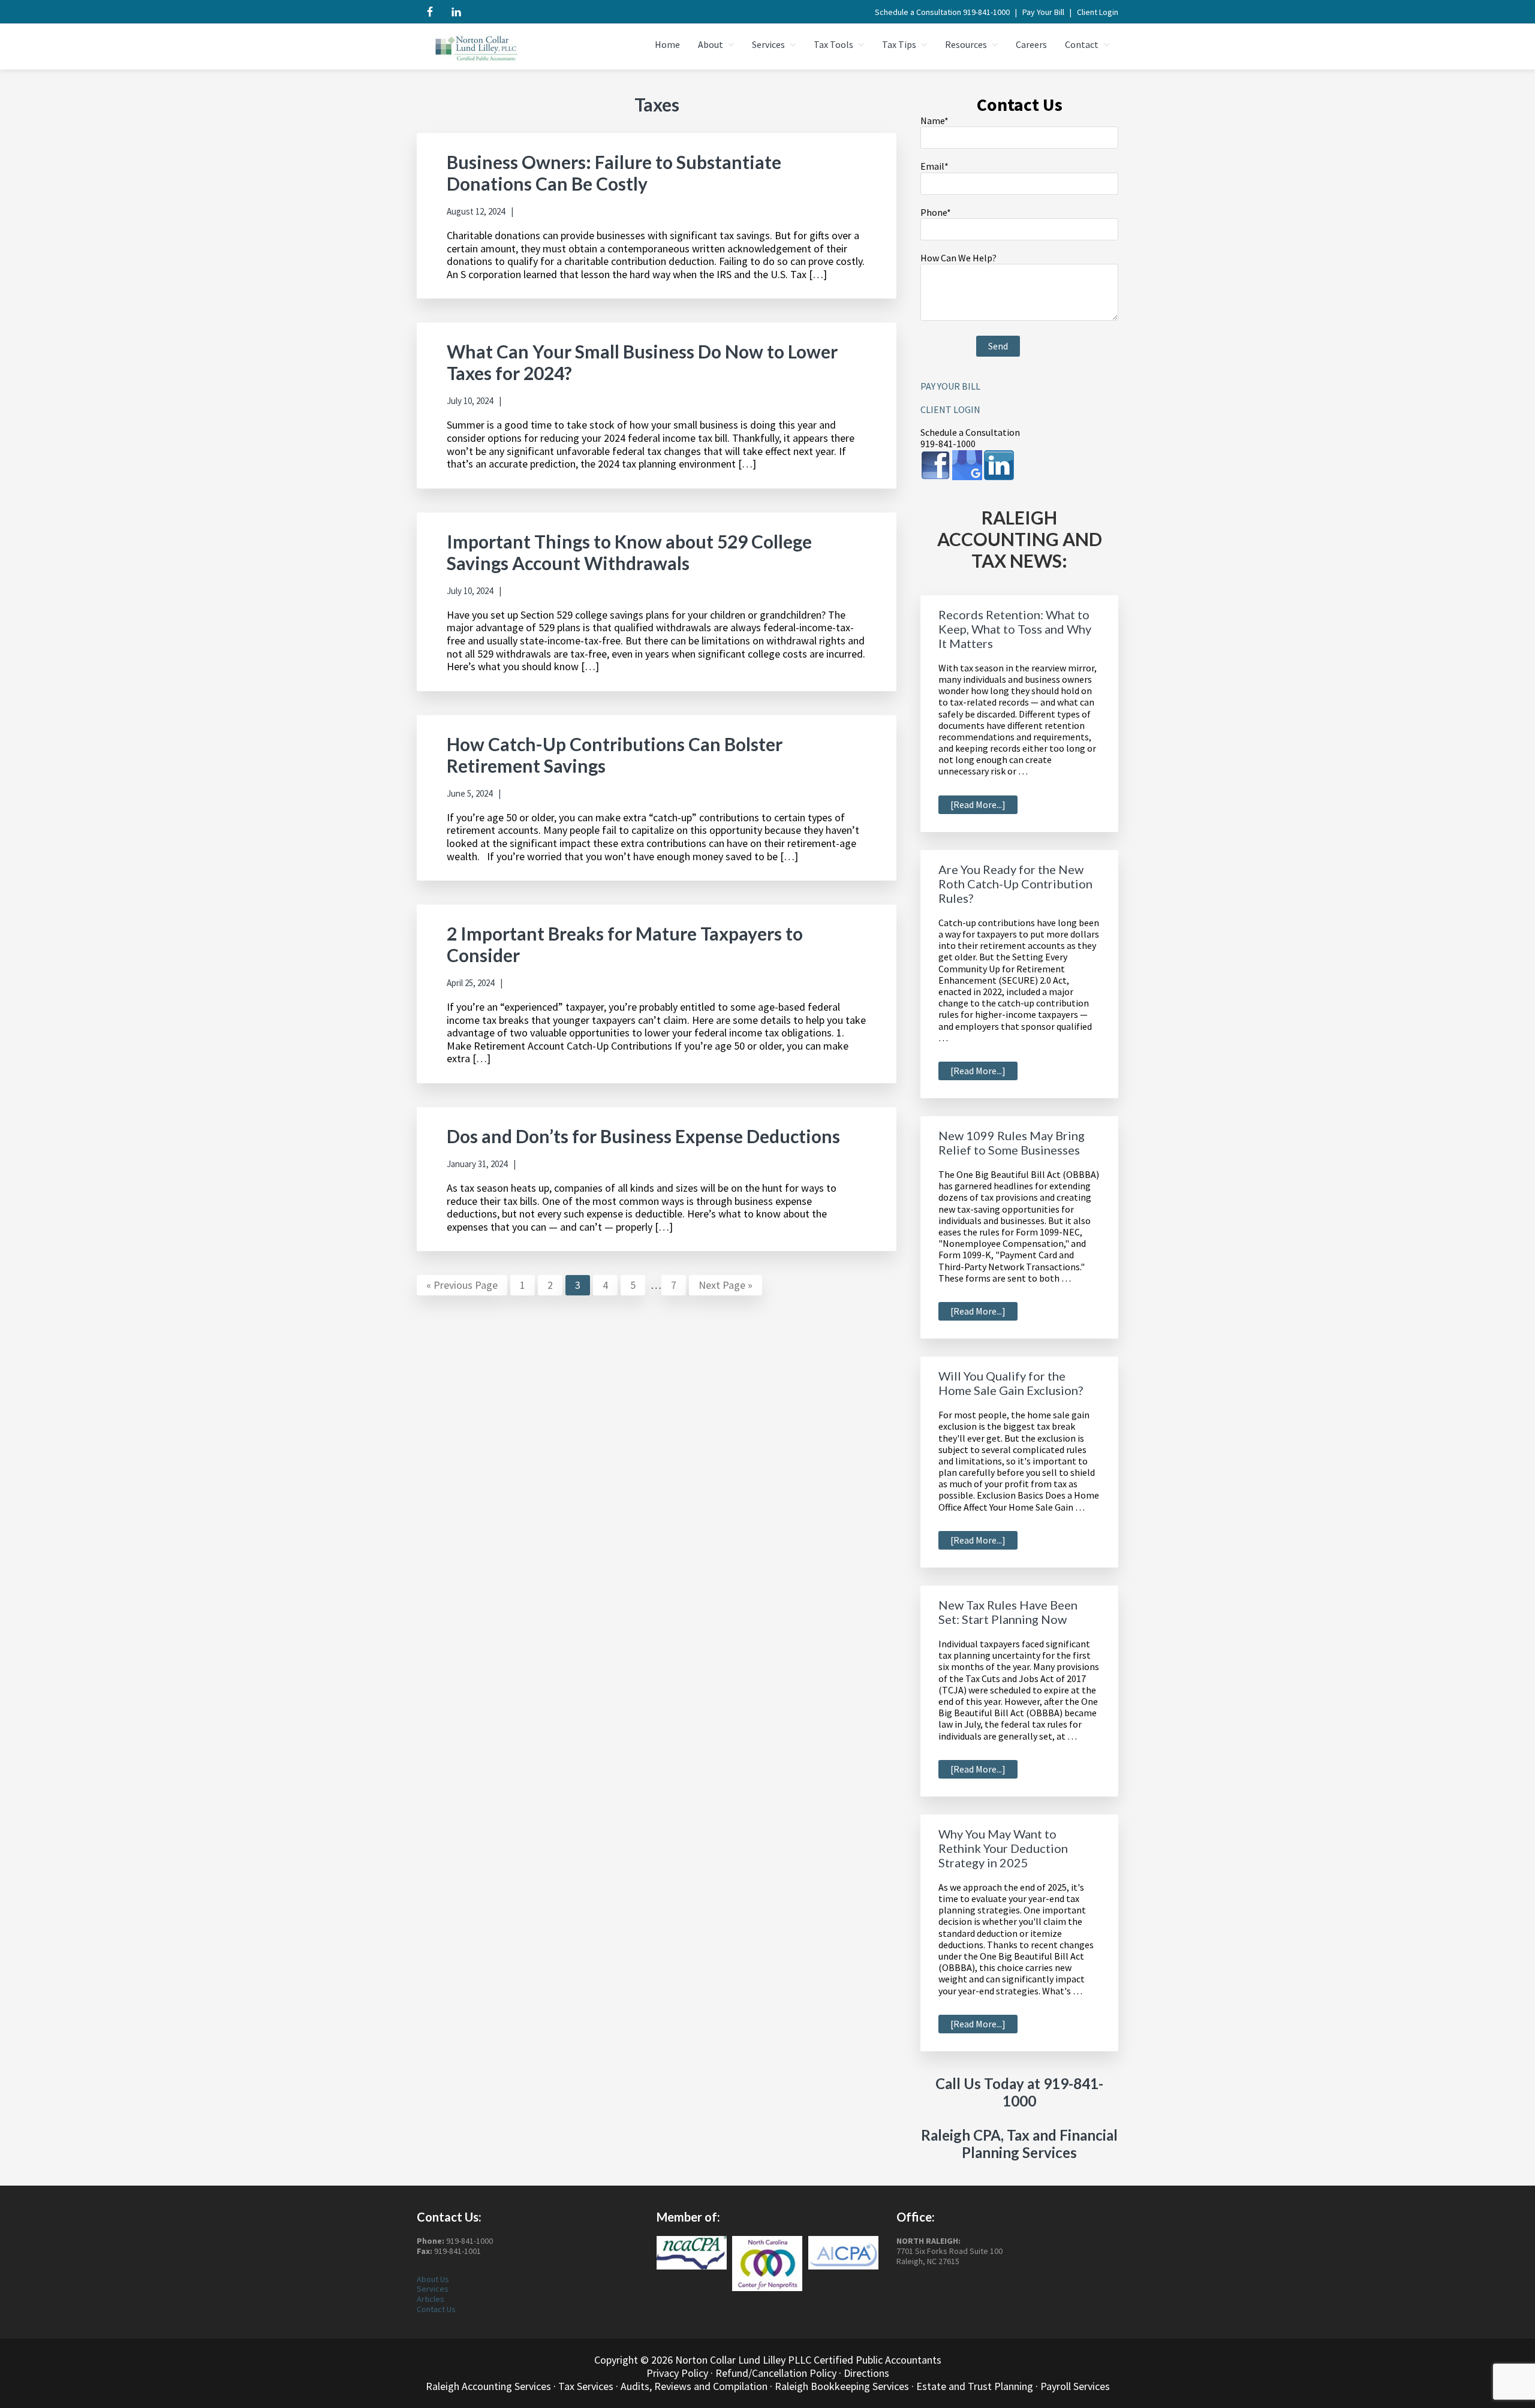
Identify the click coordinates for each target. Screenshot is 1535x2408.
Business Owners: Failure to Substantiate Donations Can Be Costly (614, 173)
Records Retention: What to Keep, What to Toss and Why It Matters (1015, 629)
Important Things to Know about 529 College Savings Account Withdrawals (629, 552)
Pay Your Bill (1043, 12)
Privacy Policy (677, 2373)
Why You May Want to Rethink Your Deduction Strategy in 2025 (1003, 1848)
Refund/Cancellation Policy (776, 2373)
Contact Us (436, 2309)
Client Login (1098, 12)
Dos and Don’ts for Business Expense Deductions (643, 1136)
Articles (431, 2299)
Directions (866, 2373)
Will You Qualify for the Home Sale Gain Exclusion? (1011, 1383)
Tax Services (586, 2386)
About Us (433, 2279)
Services (433, 2289)
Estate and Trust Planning (975, 2386)
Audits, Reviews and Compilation (694, 2386)
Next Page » (725, 1286)
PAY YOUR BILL (950, 386)
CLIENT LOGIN (950, 409)
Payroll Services (1075, 2386)
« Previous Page (462, 1286)
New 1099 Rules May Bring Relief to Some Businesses (1012, 1143)
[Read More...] (984, 806)
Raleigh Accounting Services (488, 2386)
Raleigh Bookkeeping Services (842, 2386)
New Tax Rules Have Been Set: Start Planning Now (1008, 1612)
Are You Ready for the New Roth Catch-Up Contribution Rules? (1015, 884)
